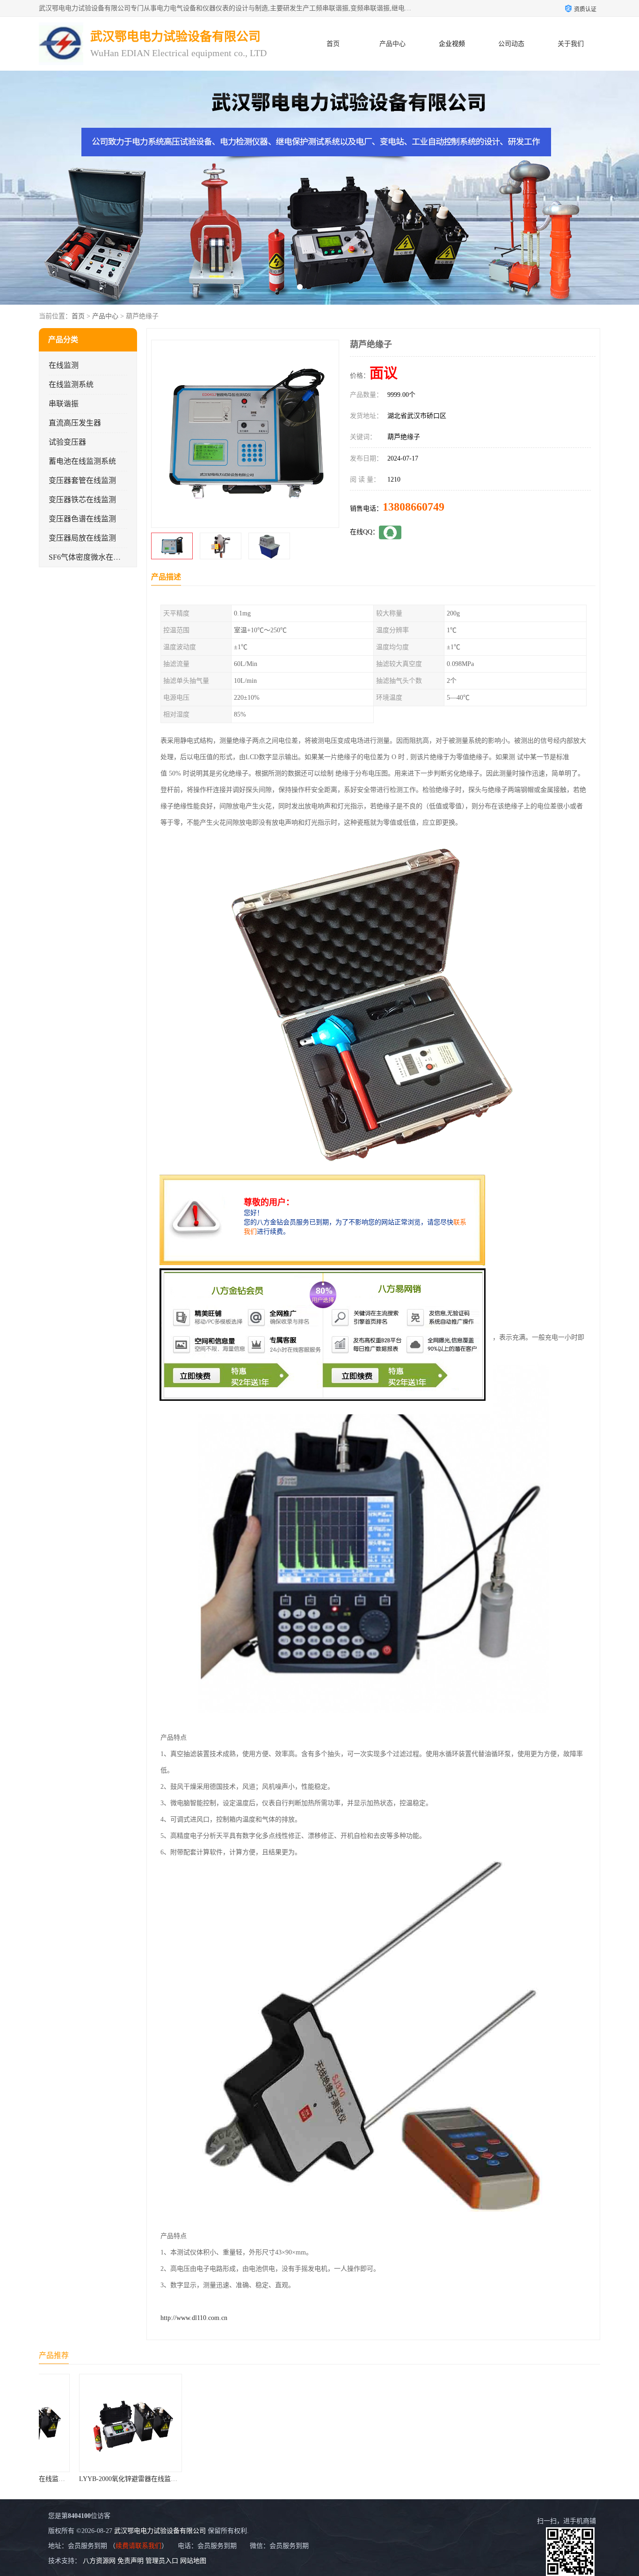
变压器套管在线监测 (82, 480)
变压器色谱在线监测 (82, 519)
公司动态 (511, 44)
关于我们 (571, 44)
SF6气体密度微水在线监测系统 (100, 557)
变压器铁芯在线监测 (82, 500)
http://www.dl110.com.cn (194, 2318)
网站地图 (193, 2561)
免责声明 (131, 2561)
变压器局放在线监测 (82, 538)
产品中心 (392, 44)
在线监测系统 (71, 384)
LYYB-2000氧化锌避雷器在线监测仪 (95, 2479)
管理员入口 (162, 2561)
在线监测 (64, 365)
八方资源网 (99, 2561)
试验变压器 (67, 442)
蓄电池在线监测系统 (82, 461)
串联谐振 (64, 404)
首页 (333, 44)
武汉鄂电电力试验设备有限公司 (160, 2531)
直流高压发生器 (75, 423)
